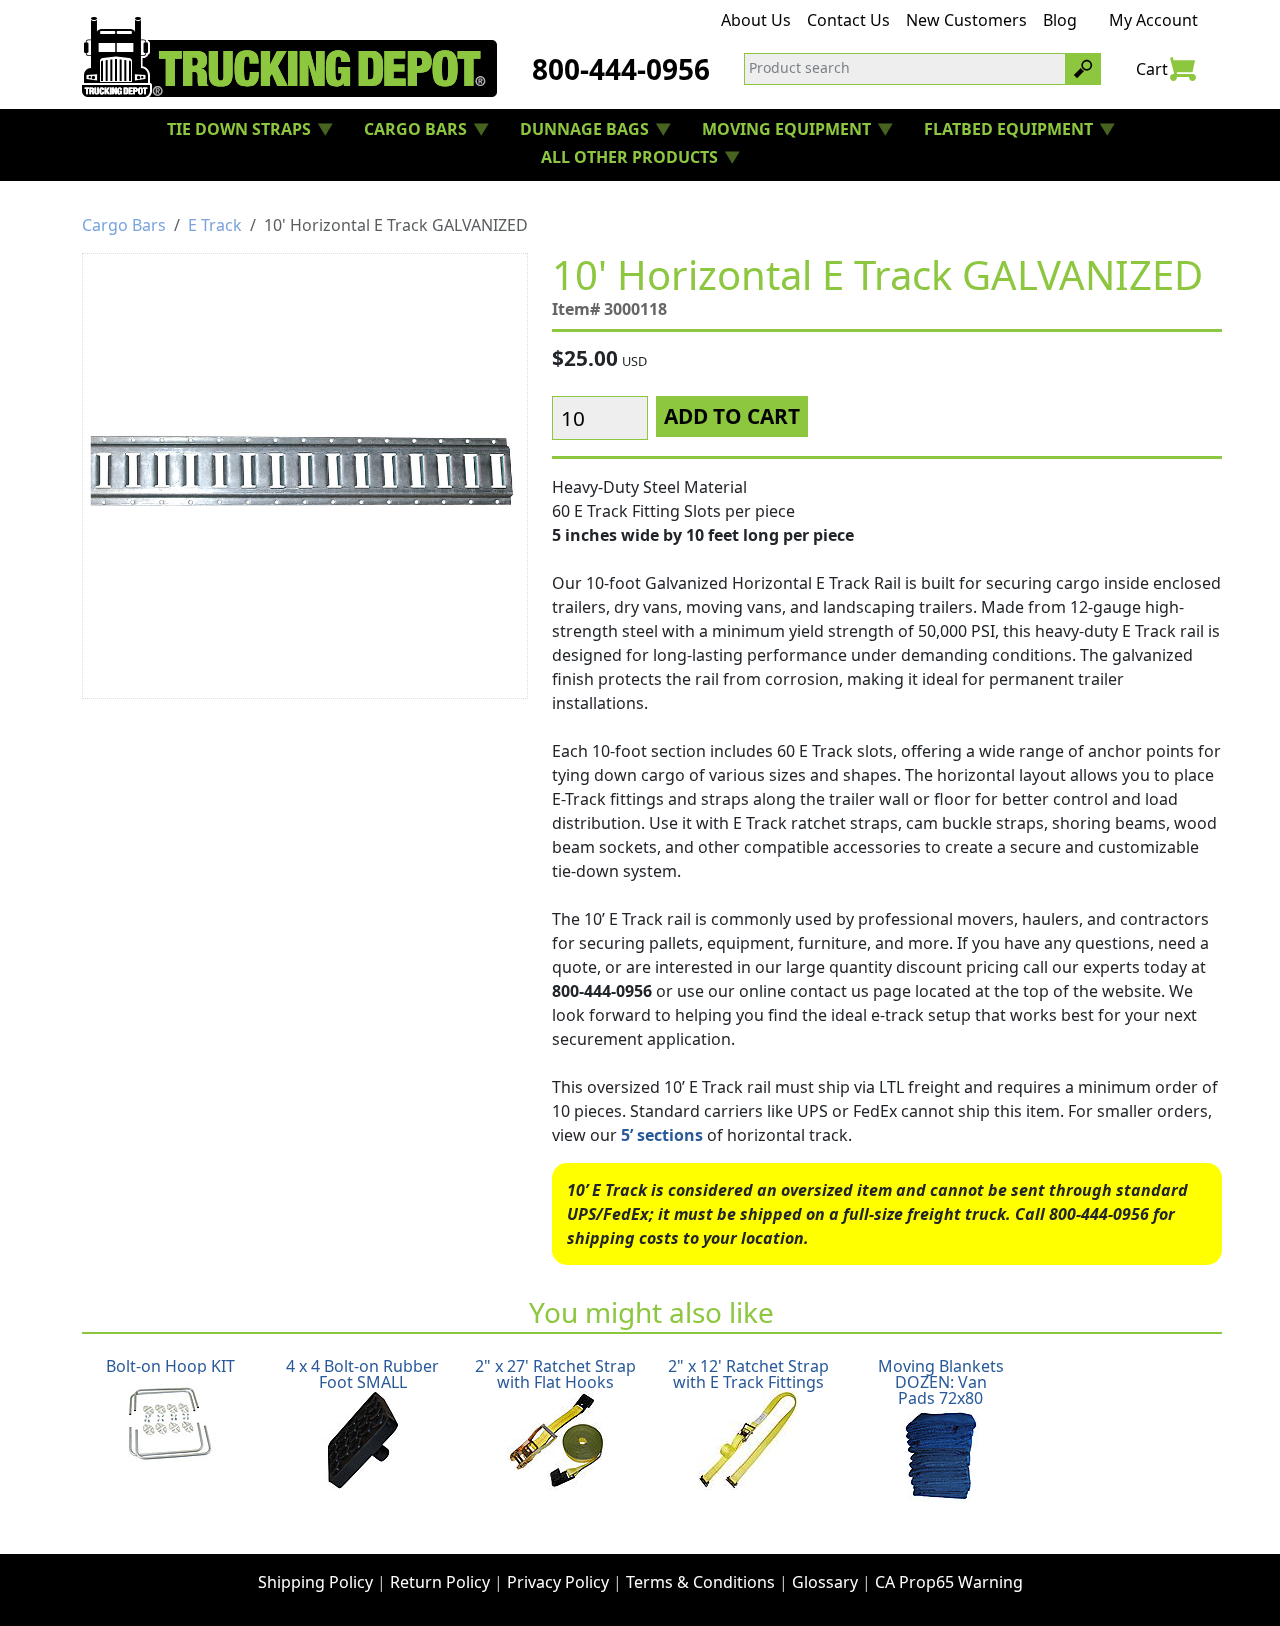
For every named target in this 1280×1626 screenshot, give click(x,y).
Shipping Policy (315, 1582)
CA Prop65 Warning (949, 1582)
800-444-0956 (621, 69)
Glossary (825, 1582)
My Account (1153, 20)
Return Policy (440, 1582)
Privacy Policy (558, 1582)
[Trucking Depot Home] (289, 57)
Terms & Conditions (700, 1582)
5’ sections (662, 1135)
